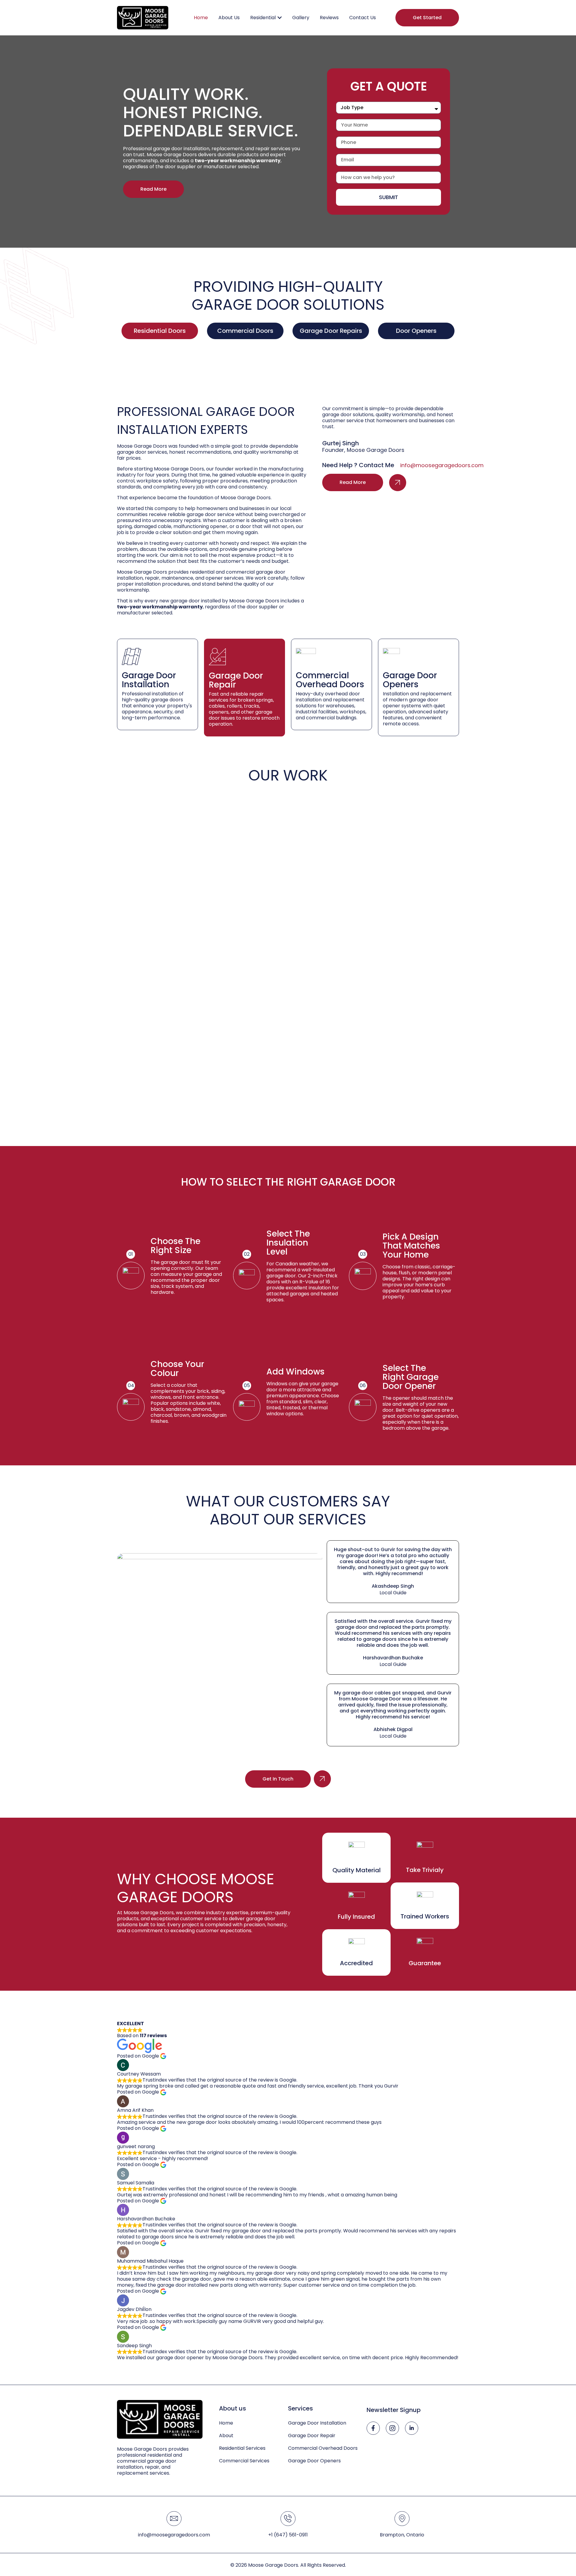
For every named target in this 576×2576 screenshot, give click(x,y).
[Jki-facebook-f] (373, 2428)
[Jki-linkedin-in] (412, 2428)
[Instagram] (392, 2428)
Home (201, 18)
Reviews (329, 18)
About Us (229, 18)
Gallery (301, 18)
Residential (263, 18)
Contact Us (363, 18)
